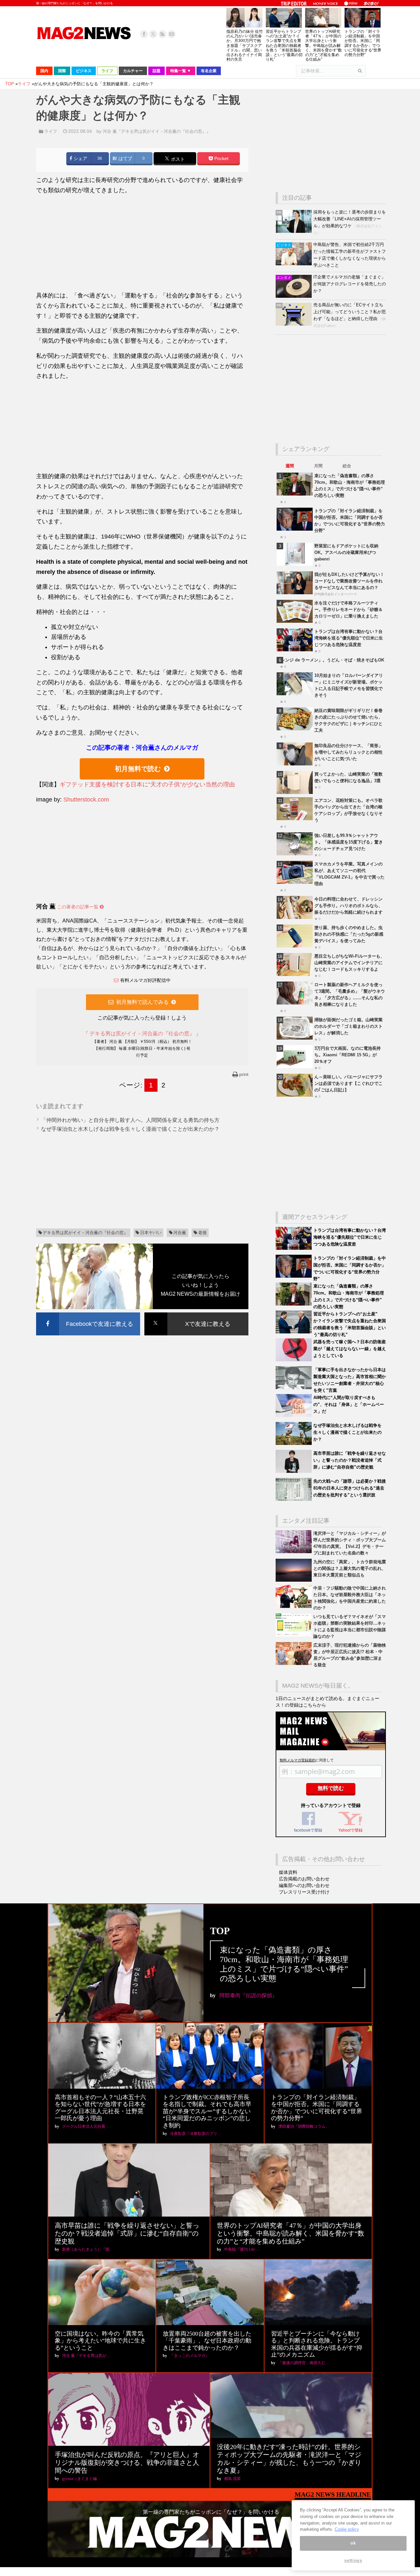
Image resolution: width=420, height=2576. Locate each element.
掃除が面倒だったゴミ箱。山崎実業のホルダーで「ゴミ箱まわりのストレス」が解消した (348, 1026)
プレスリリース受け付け (304, 1892)
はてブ (125, 159)
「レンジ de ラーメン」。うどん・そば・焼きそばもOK (330, 660)
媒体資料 (288, 1872)
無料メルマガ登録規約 (298, 1760)
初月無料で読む (138, 769)
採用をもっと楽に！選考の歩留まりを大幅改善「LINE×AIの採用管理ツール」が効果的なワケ (350, 219)
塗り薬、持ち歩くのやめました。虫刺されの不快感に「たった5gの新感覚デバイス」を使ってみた (349, 934)
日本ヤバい (151, 1233)
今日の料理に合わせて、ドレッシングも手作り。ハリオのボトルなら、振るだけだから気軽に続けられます (348, 906)
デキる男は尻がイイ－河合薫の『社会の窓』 (85, 1233)
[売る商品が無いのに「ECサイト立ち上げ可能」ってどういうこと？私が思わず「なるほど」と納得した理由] (294, 324)
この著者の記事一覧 (78, 907)
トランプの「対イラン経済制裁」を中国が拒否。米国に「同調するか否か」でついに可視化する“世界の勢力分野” (363, 43)
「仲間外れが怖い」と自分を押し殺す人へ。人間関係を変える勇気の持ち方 (130, 1120)
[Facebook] (144, 34)
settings (353, 2560)
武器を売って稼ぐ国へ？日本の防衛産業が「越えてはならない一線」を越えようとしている (350, 1349)
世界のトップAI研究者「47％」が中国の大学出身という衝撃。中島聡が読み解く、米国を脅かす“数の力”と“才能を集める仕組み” (324, 45)
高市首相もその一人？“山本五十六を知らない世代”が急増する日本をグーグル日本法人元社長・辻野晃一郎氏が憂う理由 (100, 2108)
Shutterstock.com (86, 800)
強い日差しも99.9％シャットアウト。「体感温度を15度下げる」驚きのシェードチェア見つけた (349, 842)
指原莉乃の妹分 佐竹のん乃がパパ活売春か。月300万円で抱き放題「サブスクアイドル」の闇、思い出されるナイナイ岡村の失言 (245, 45)
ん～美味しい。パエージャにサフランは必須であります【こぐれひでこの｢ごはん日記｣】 (348, 1083)
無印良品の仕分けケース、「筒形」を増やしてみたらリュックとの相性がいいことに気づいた (348, 752)
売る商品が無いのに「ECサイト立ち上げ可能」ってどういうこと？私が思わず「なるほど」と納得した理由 (350, 312)
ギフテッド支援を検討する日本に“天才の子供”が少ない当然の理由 (147, 784)
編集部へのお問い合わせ (304, 1885)
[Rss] (162, 34)
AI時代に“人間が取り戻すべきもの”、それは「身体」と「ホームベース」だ (349, 1404)
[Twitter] (153, 34)
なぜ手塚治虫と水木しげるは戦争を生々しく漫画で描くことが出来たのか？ (130, 1129)
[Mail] (172, 34)
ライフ (51, 131)
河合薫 (180, 1233)
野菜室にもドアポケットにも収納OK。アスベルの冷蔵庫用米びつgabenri (346, 552)
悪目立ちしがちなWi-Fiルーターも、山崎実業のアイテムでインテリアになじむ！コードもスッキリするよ (349, 963)
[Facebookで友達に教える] (88, 1314)
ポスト (177, 159)
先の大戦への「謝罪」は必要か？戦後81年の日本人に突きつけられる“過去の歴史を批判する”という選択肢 (350, 1488)
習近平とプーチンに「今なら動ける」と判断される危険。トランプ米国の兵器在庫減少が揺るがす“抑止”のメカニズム (317, 2344)
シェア (80, 159)
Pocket (221, 159)
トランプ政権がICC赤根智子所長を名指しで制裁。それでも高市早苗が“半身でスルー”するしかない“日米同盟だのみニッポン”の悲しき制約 (207, 2111)
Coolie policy (347, 2529)
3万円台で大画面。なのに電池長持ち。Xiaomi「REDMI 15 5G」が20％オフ (347, 1055)
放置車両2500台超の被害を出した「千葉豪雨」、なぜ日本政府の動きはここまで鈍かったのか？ (207, 2341)
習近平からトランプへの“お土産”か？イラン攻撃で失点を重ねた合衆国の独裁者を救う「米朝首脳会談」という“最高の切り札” (284, 45)
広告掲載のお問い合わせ (304, 1879)
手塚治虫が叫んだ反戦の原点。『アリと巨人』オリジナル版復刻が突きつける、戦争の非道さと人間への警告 (127, 2463)
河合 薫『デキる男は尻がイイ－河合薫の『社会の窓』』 (157, 131)
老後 (202, 1233)
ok (353, 2543)
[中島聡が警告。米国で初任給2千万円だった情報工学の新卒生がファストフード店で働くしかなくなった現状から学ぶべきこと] (294, 264)
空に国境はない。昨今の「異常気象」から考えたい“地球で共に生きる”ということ (100, 2341)
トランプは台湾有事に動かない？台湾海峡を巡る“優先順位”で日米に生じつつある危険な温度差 (349, 638)
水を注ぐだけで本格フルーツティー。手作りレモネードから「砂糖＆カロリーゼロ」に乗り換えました (348, 609)
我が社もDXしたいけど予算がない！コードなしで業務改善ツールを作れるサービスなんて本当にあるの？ (349, 581)
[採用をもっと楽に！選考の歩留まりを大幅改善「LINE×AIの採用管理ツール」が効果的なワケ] (294, 231)
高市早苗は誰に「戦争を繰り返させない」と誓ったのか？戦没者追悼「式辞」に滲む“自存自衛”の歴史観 (350, 1460)
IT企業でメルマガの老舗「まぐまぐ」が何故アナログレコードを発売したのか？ (350, 284)
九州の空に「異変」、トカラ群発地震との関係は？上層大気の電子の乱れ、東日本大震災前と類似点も (350, 1568)
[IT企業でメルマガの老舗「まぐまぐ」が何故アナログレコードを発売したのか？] (294, 296)
